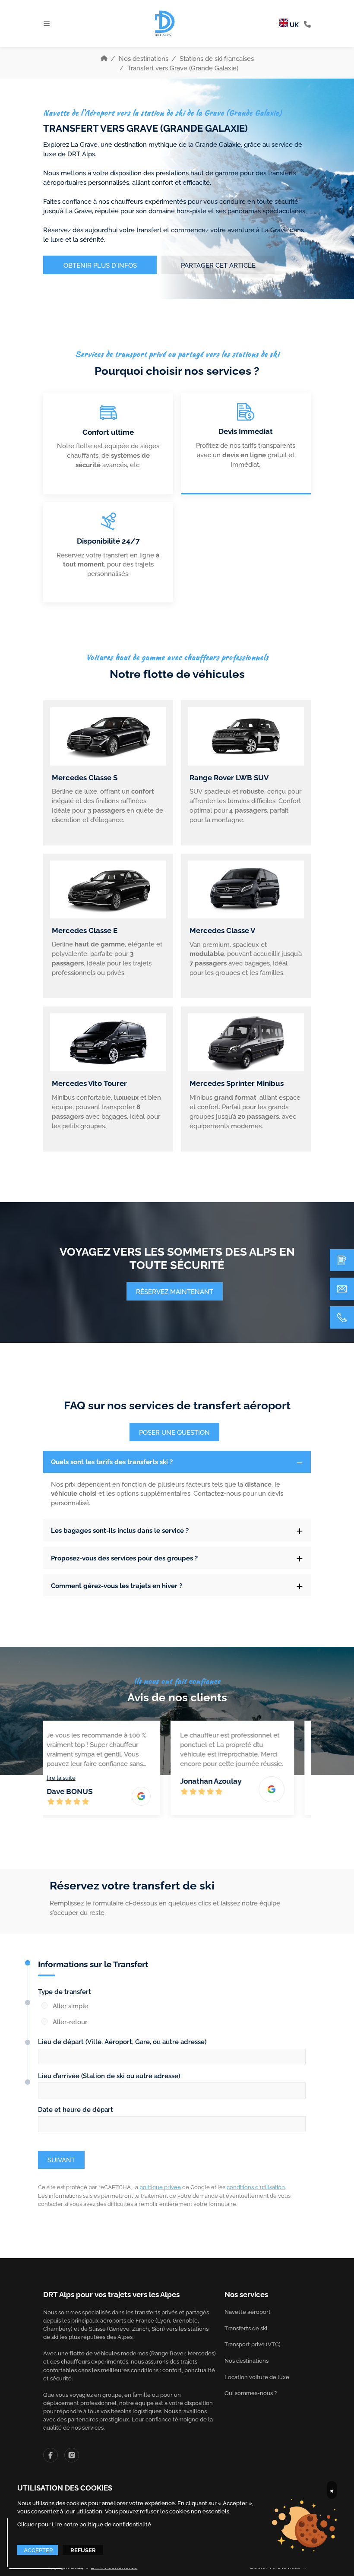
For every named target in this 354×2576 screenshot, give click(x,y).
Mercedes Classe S (85, 777)
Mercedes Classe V (222, 930)
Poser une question (174, 1432)
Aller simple (70, 2005)
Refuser (83, 2550)
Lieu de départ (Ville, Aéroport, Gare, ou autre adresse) (122, 2041)
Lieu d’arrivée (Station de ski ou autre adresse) (109, 2075)
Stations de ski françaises (217, 58)
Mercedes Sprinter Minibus (237, 1083)
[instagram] (72, 2455)
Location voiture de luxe (257, 2377)
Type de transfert (65, 1991)
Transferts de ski (246, 2328)
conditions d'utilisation (256, 2187)
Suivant (61, 2159)
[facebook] (51, 2455)
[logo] (165, 23)
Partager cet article (218, 265)
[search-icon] (307, 24)
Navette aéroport (248, 2312)
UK (293, 24)
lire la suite (71, 1777)
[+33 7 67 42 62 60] (342, 1317)
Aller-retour (70, 2021)
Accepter (38, 2550)
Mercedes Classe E (85, 930)
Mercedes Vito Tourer (89, 1083)
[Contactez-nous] (342, 1289)
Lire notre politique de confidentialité (101, 2524)
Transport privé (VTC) (253, 2344)
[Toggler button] (300, 1462)
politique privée (160, 2187)
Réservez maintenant (175, 1291)
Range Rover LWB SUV (229, 777)
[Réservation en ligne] (342, 1260)
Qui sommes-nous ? (251, 2393)
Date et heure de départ (76, 2109)
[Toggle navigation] (47, 23)
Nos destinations (144, 58)
